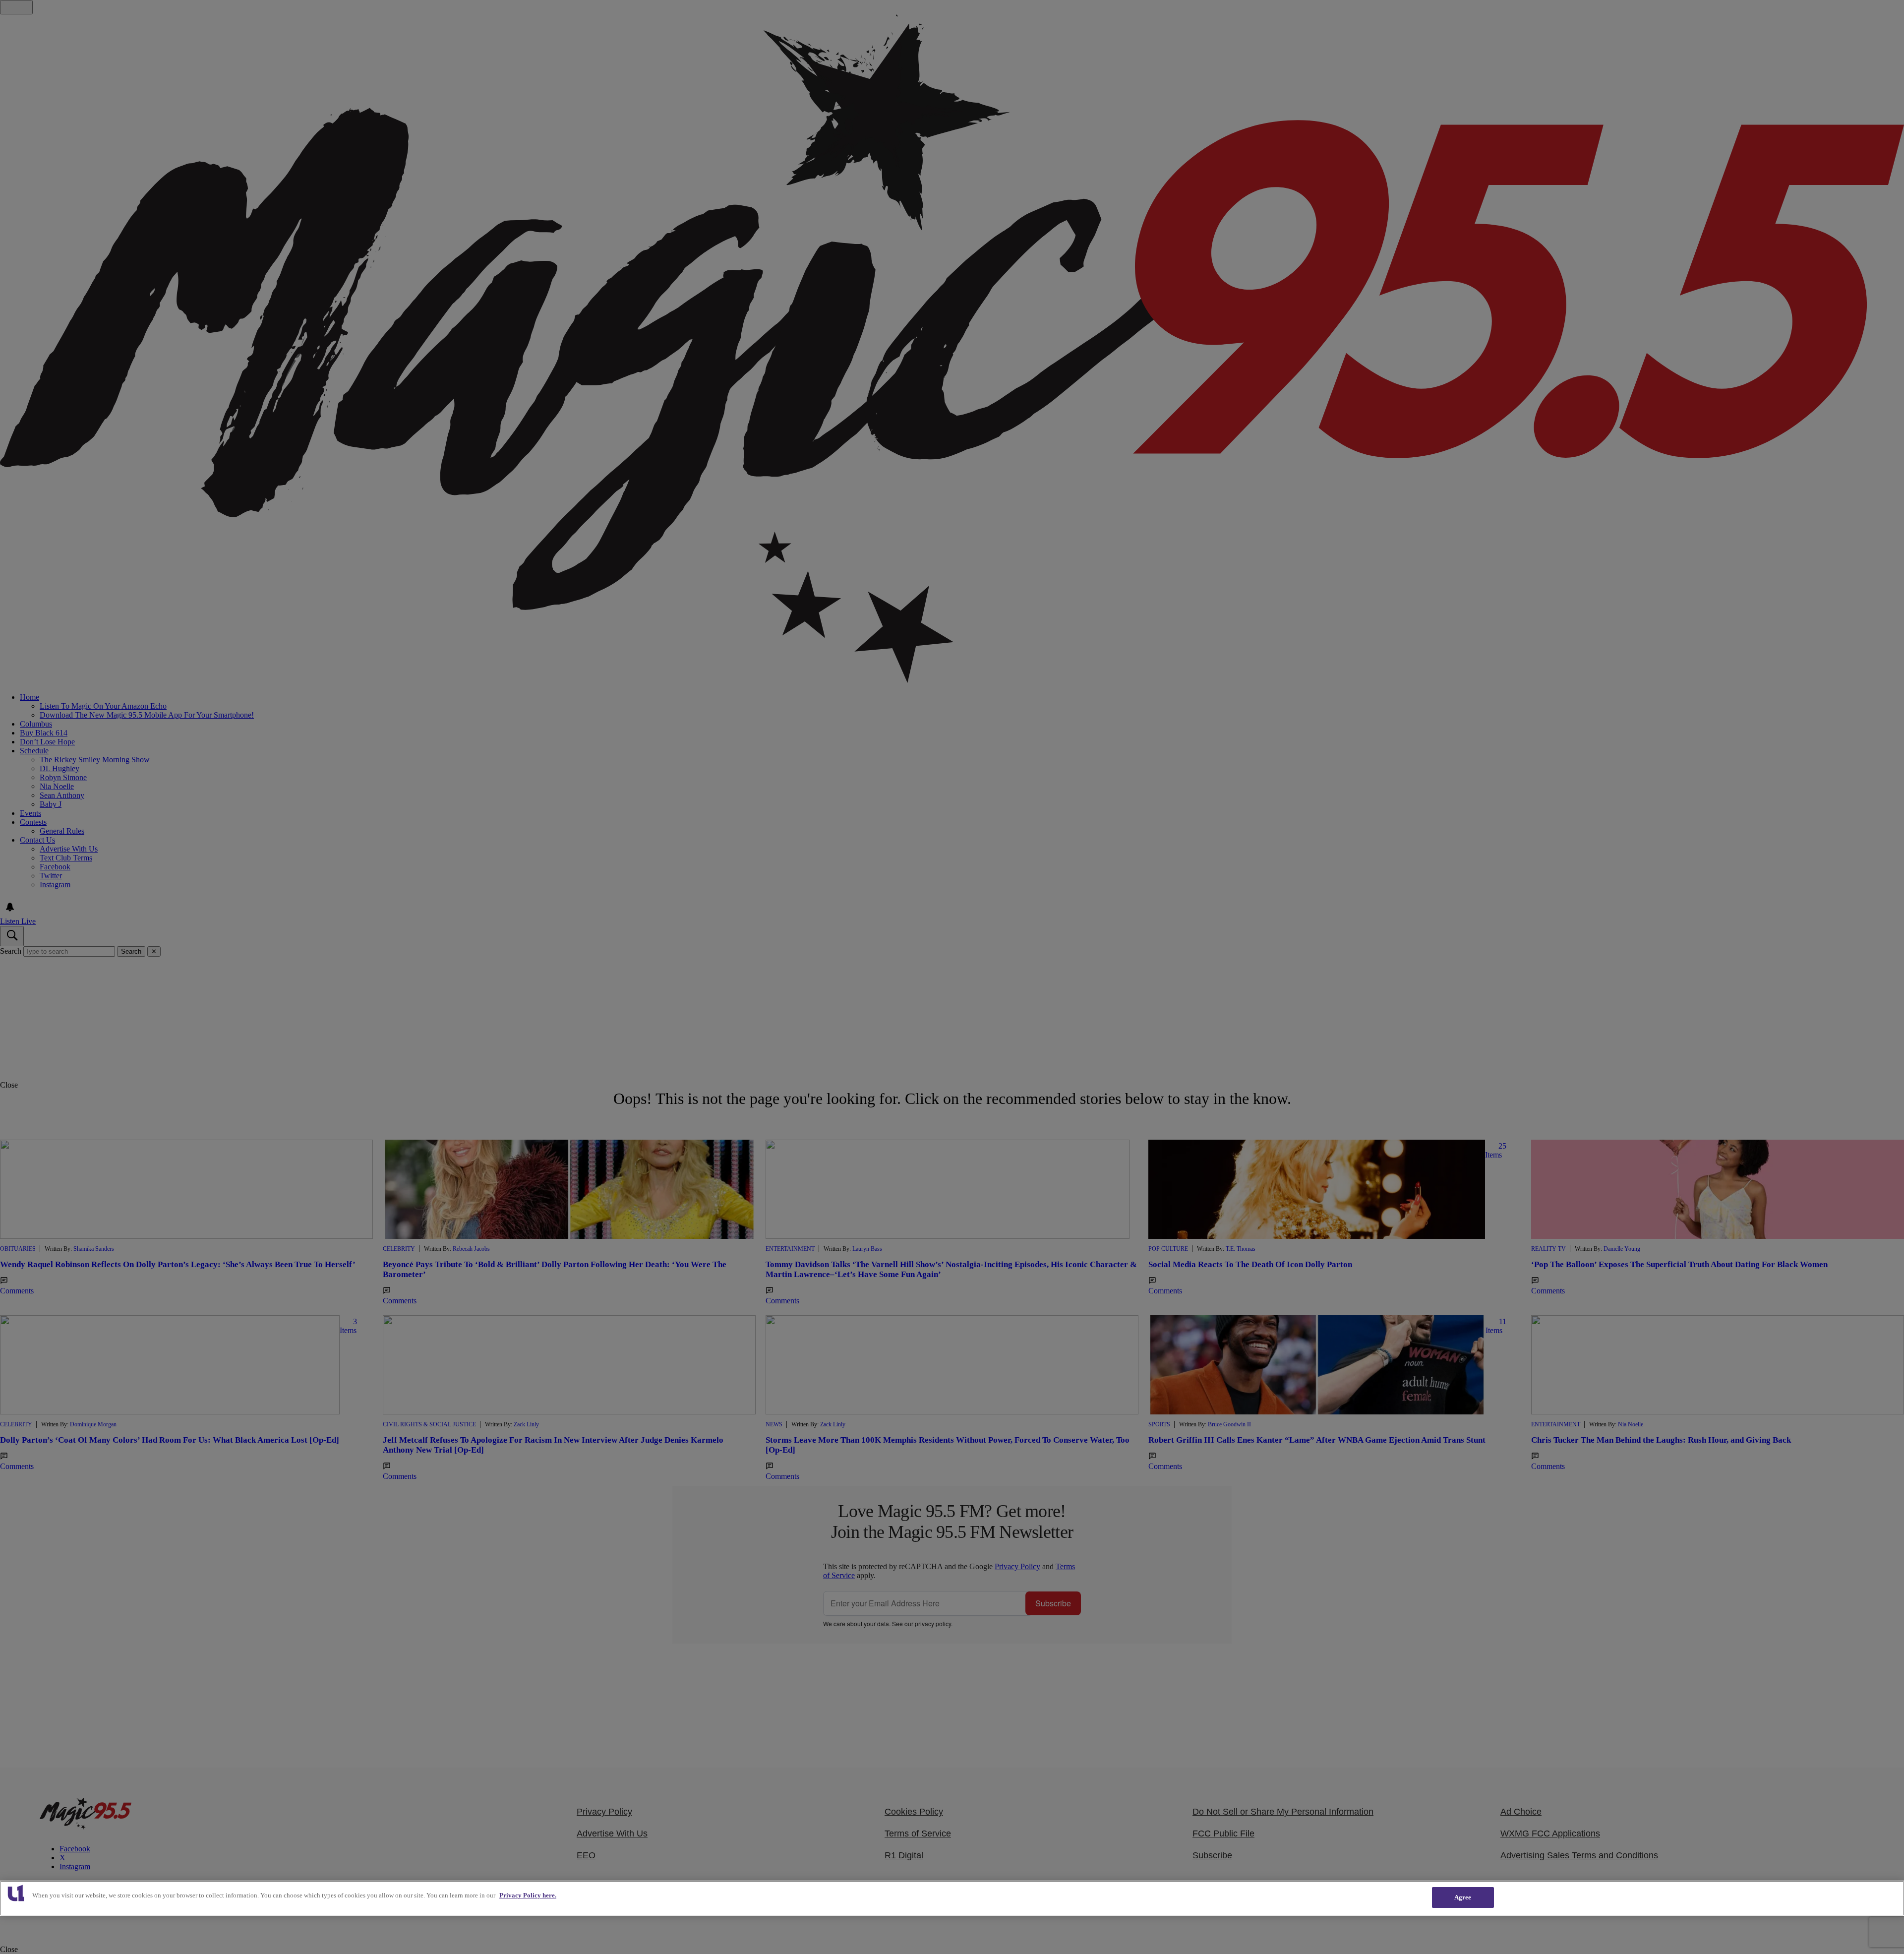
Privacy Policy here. (528, 1895)
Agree (1463, 1897)
